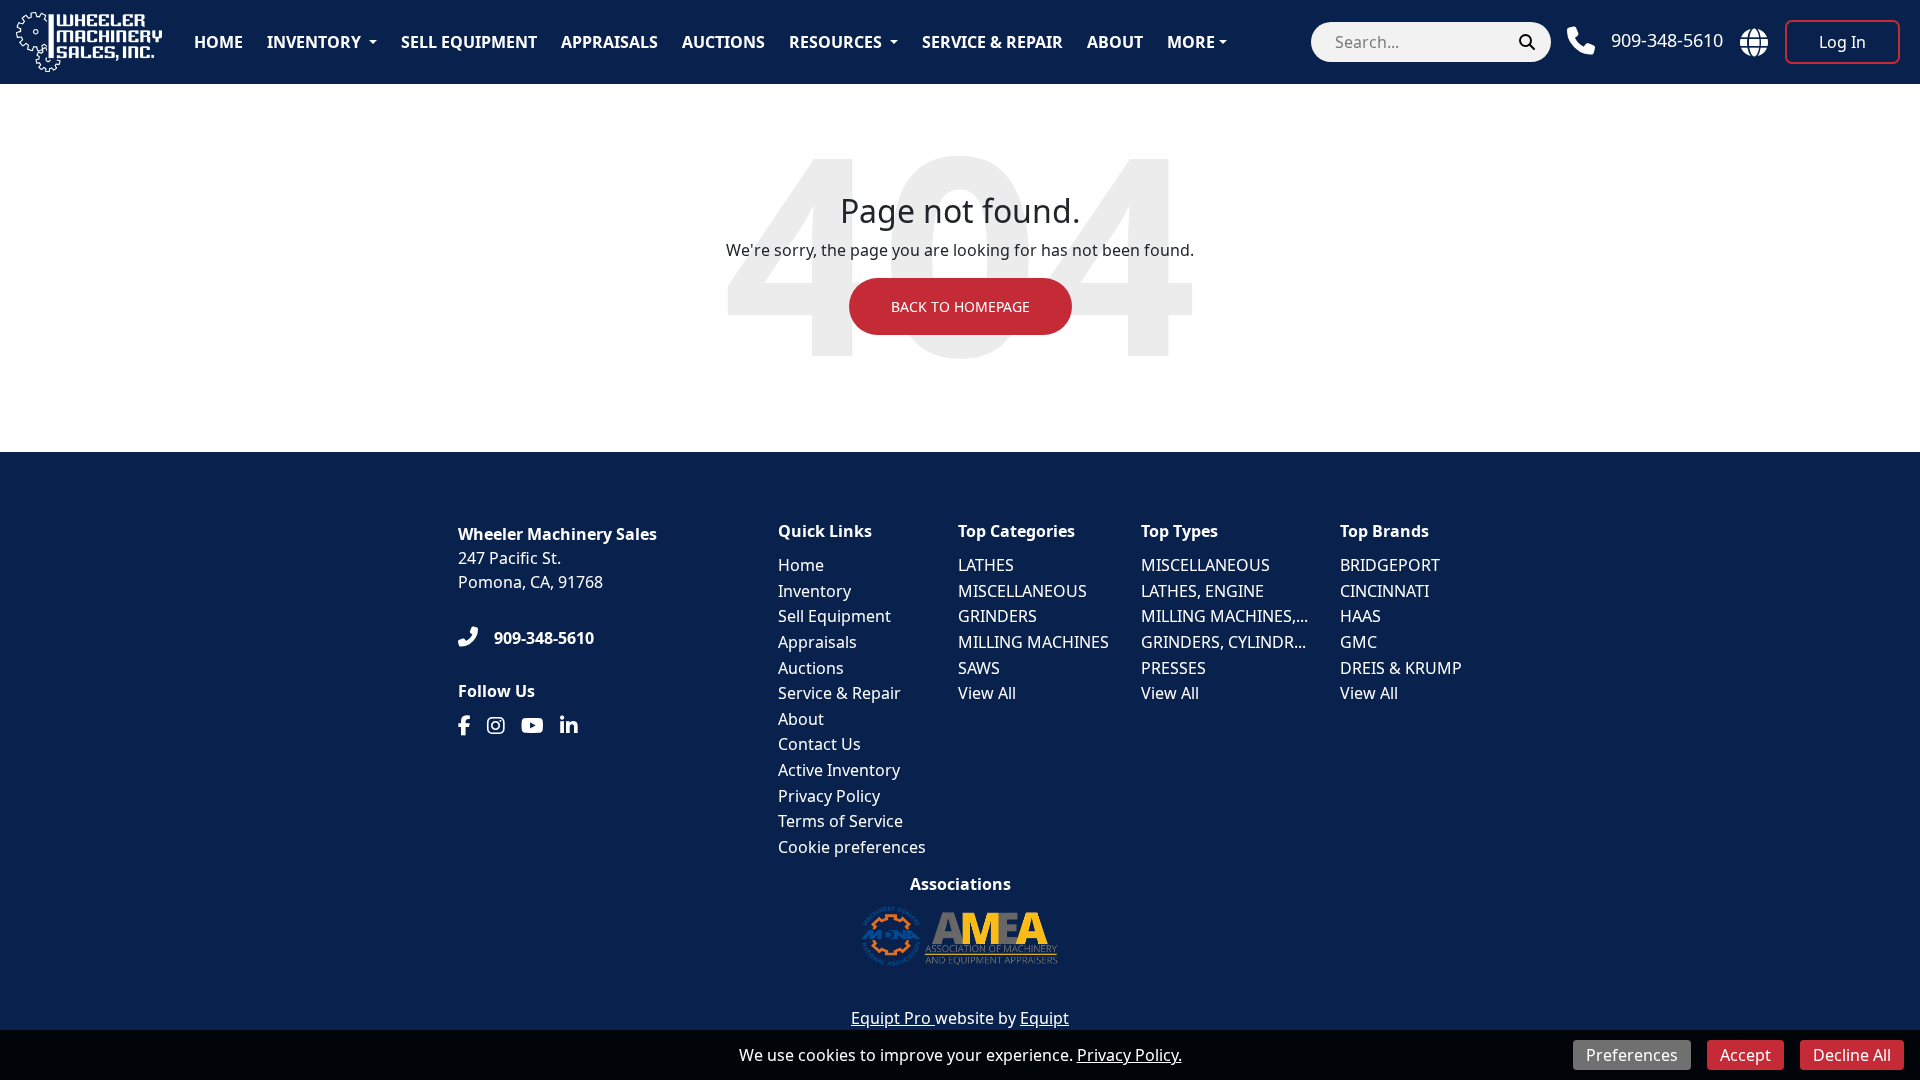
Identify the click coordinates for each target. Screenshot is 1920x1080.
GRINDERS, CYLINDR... (1223, 642)
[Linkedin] (569, 726)
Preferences (1632, 1055)
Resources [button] (835, 42)
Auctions (723, 42)
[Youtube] (532, 726)
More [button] (1191, 42)
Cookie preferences (852, 847)
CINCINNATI (1384, 591)
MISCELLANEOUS (1022, 591)
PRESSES (1173, 668)
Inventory (314, 42)
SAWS (979, 668)
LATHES (986, 565)
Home (218, 42)
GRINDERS (997, 616)
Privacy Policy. (1129, 1055)
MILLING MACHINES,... (1224, 616)
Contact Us (819, 744)
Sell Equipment (469, 42)
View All (987, 693)
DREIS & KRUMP (1401, 668)
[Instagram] (496, 726)
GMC (1358, 642)
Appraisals (609, 42)
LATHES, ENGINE (1202, 591)
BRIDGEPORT (1390, 565)
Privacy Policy (829, 796)
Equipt (1044, 1018)
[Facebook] (464, 726)
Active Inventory (839, 770)
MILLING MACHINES (1033, 642)
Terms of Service (840, 821)
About (1115, 42)
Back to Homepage (960, 306)
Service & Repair (992, 42)
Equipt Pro (893, 1018)
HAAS (1360, 616)
